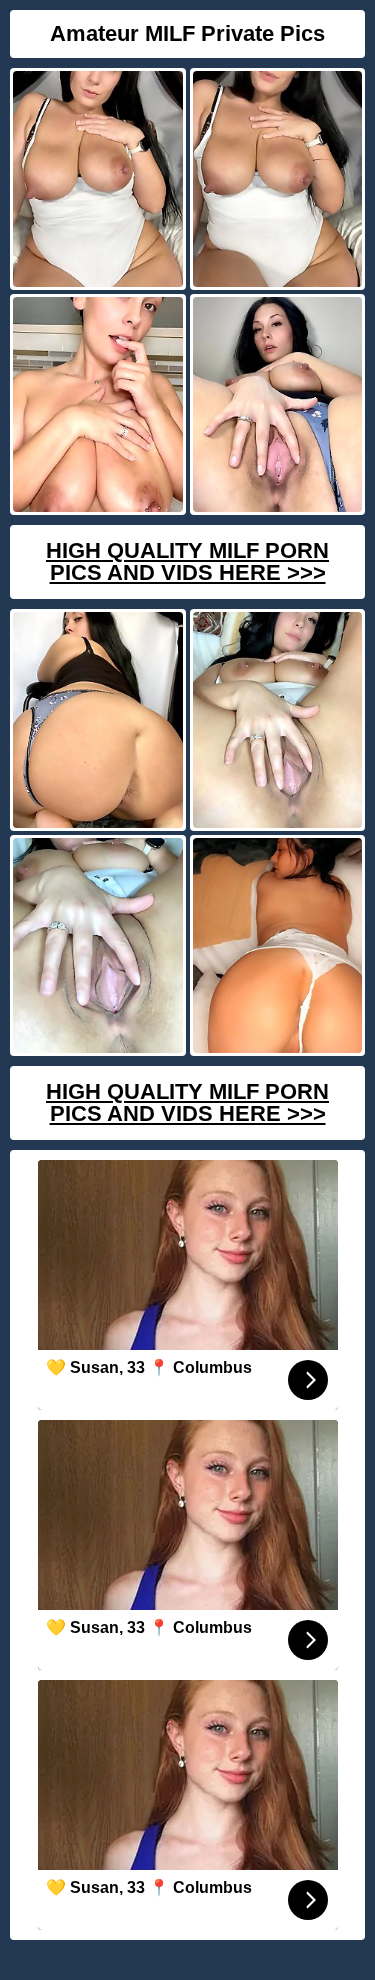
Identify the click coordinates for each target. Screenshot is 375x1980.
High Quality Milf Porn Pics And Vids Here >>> (187, 561)
